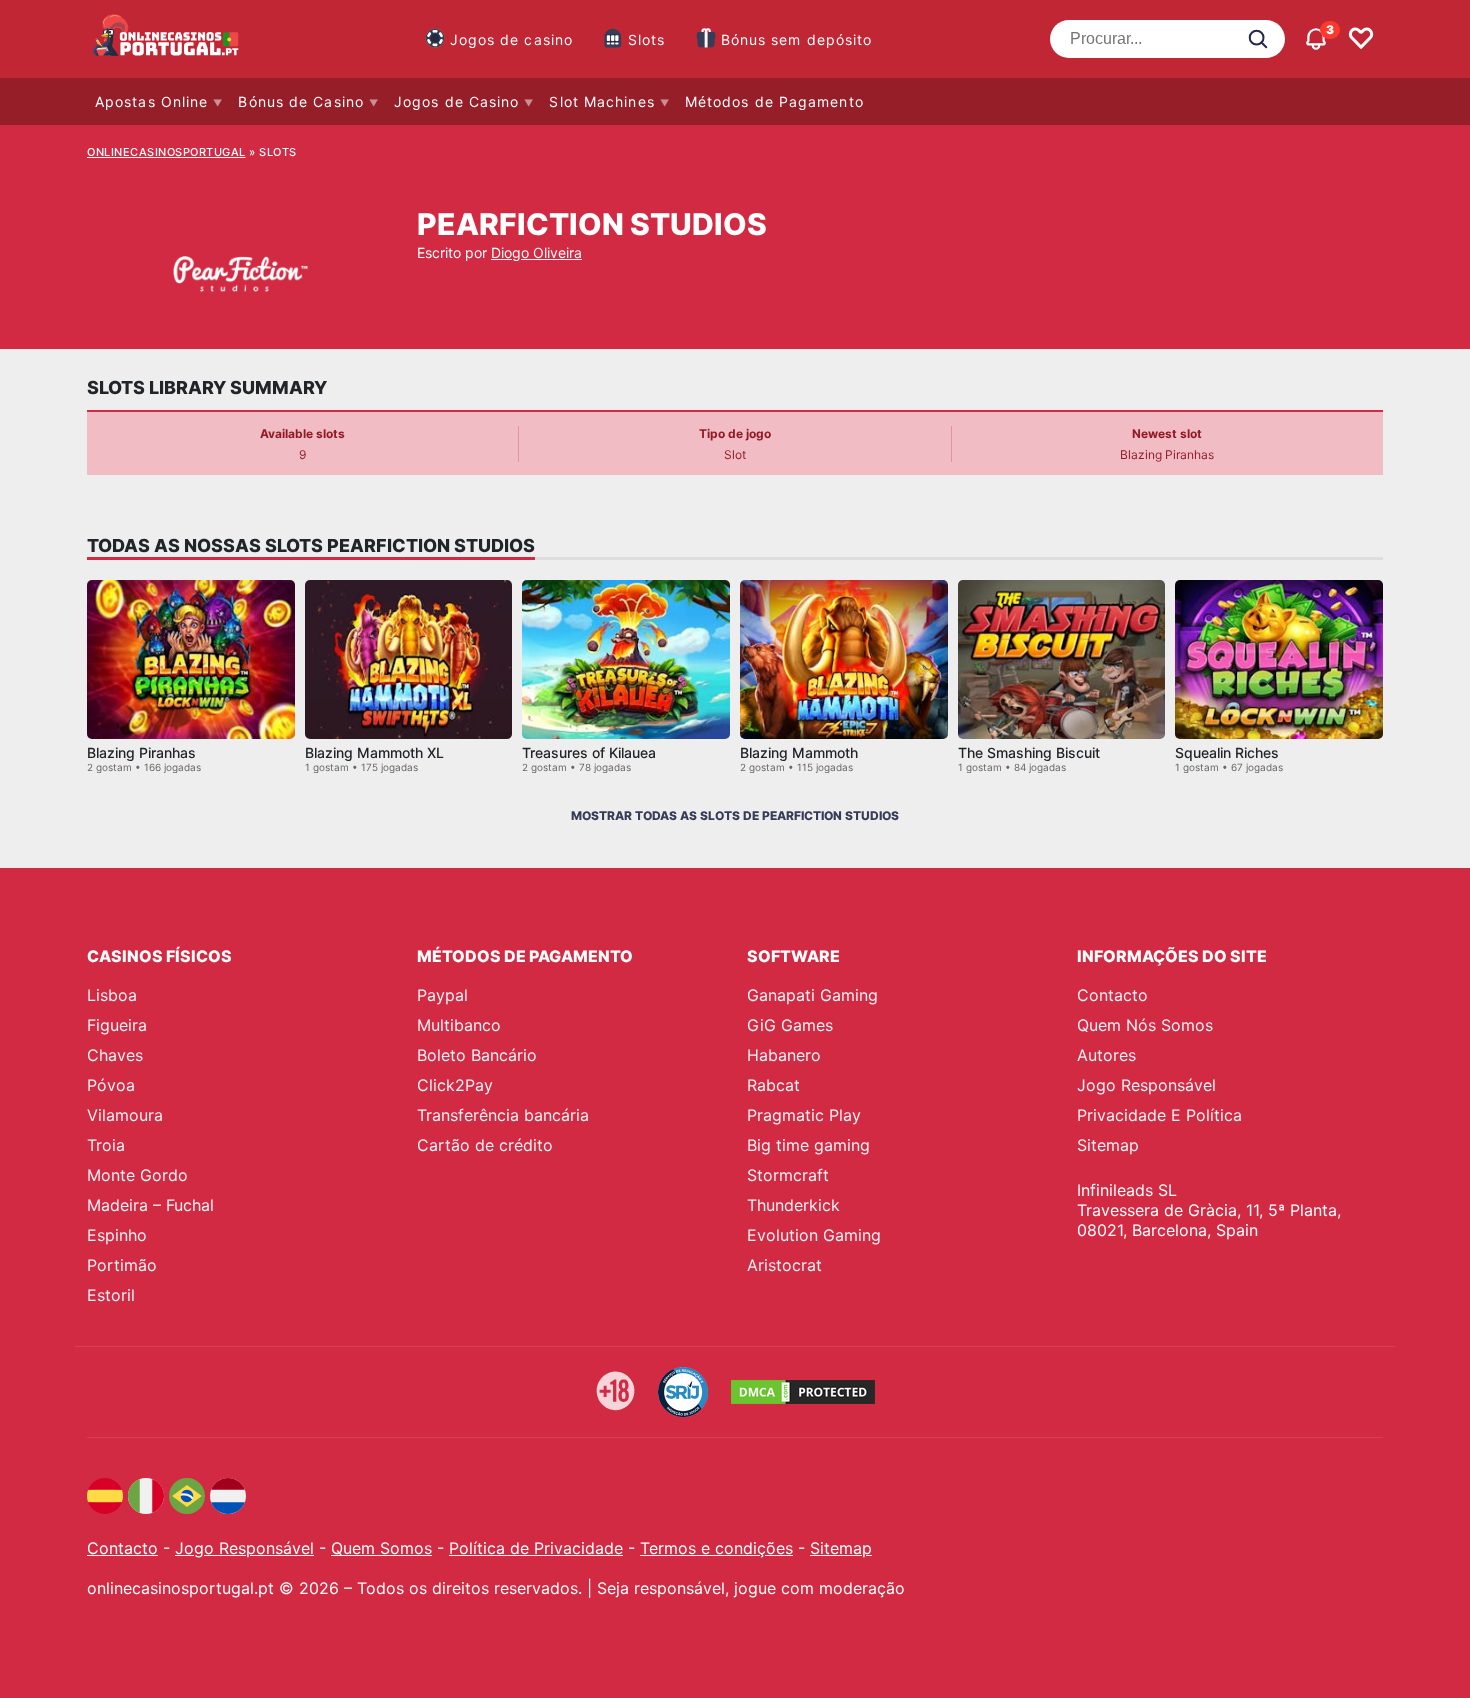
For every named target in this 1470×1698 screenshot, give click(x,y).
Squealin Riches (1227, 752)
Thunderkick (793, 1205)
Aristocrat (784, 1265)
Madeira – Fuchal (150, 1205)
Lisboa (112, 995)
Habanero (784, 1055)
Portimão (122, 1265)
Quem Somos (381, 1548)
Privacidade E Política (1159, 1115)
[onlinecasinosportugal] (167, 39)
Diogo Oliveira (536, 252)
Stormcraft (788, 1175)
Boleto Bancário (477, 1055)
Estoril (111, 1295)
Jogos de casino (512, 39)
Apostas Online (151, 101)
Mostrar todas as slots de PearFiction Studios (735, 815)
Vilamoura (125, 1115)
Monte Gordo (137, 1175)
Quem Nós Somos (1145, 1025)
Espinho (117, 1235)
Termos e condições (716, 1548)
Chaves (115, 1055)
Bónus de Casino (301, 101)
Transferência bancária (503, 1115)
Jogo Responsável (1146, 1085)
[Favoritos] (1361, 39)
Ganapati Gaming (812, 995)
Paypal (442, 995)
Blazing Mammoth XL (374, 752)
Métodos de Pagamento (774, 101)
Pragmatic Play (804, 1115)
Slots (647, 39)
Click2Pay (455, 1085)
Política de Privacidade (536, 1548)
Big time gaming (808, 1145)
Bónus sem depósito (797, 39)
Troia (106, 1145)
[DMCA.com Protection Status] (803, 1392)
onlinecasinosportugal (166, 152)
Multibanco (459, 1025)
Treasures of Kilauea (589, 752)
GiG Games (790, 1025)
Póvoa (111, 1085)
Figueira (117, 1025)
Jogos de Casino (457, 101)
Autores (1106, 1055)
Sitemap (1108, 1145)
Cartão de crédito (485, 1145)
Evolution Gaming (814, 1235)
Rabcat (773, 1085)
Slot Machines (601, 101)
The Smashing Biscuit (1029, 752)
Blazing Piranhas (141, 752)
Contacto (1112, 995)
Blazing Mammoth (799, 752)
